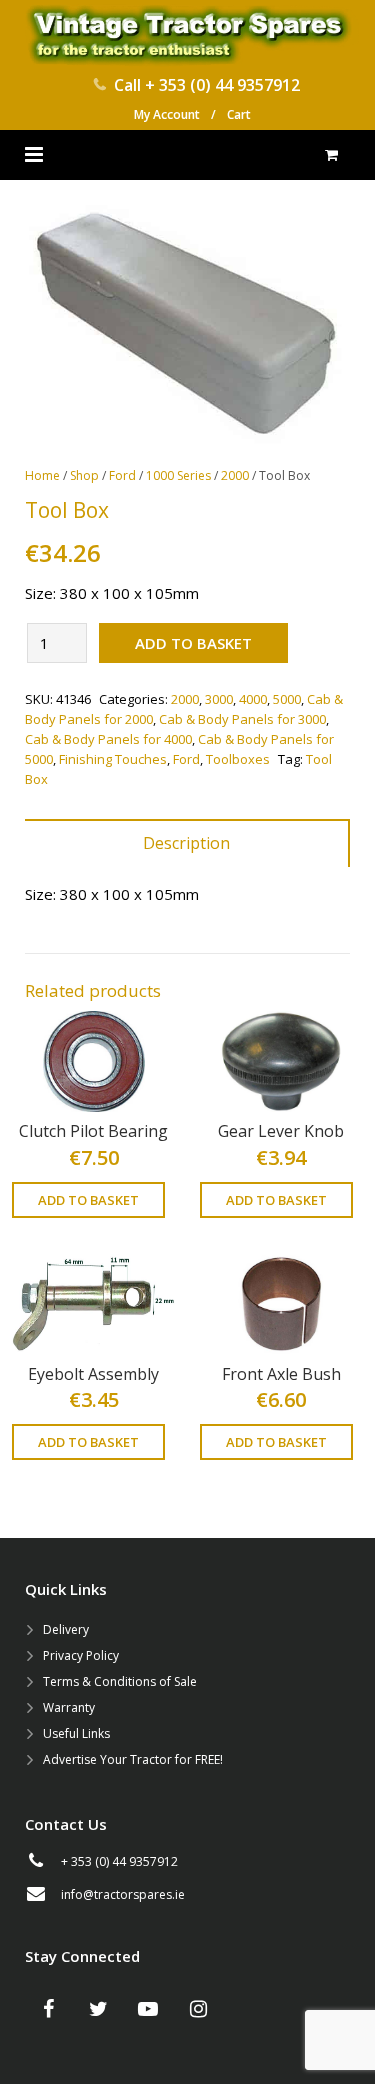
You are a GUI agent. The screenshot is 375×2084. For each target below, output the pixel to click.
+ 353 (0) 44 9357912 (222, 85)
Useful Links (76, 1733)
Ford (122, 475)
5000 (287, 699)
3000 (219, 699)
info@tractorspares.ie (123, 1894)
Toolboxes (238, 759)
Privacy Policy (81, 1655)
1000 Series (178, 475)
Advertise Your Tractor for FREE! (133, 1759)
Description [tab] (186, 843)
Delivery (66, 1629)
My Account (167, 114)
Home (42, 475)
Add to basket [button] (88, 1200)
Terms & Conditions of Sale (120, 1681)
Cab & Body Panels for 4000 (108, 739)
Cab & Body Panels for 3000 (242, 719)
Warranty (69, 1707)
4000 (253, 699)
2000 (235, 475)
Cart (239, 114)
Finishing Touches (113, 759)
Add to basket (193, 643)
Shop (84, 475)
